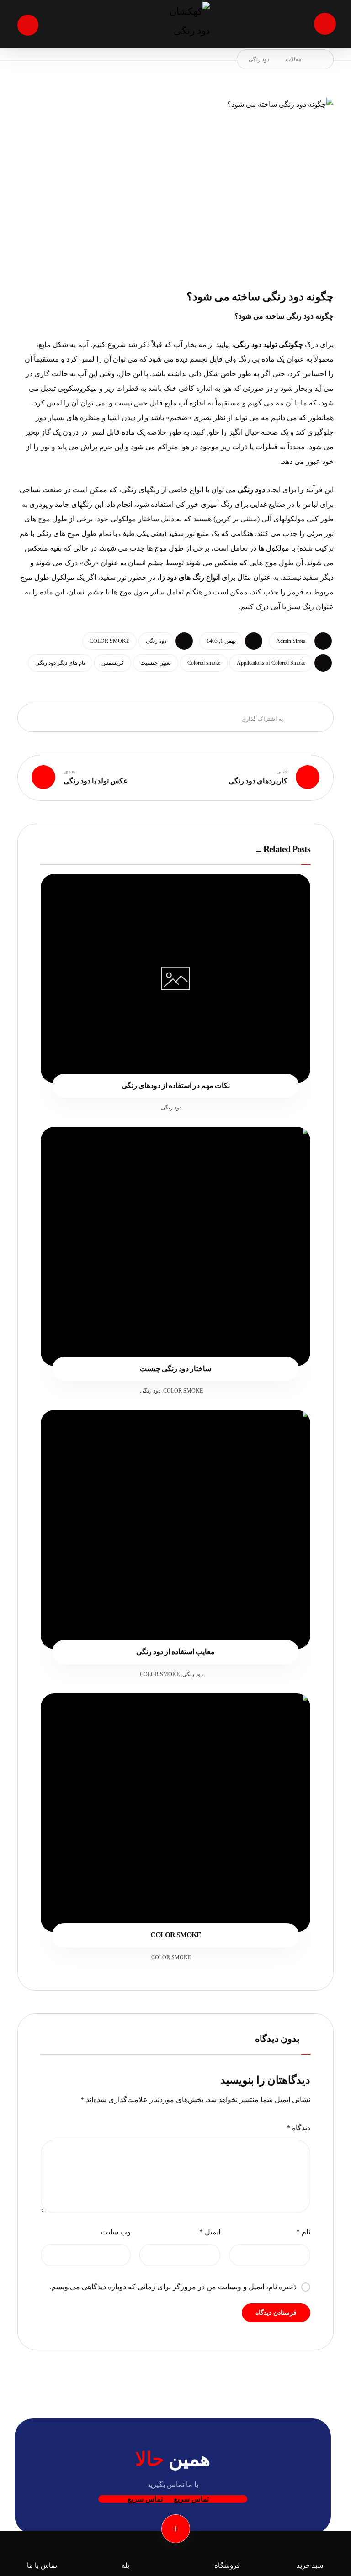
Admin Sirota (291, 641)
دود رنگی (248, 344)
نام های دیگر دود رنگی (60, 663)
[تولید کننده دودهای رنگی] (175, 24)
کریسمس (113, 663)
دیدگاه (298, 2128)
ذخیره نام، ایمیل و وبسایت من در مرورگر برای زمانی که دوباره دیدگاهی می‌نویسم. (173, 2287)
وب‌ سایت (116, 2232)
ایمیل (210, 2232)
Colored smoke (204, 663)
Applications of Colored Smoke (271, 663)
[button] (325, 24)
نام (303, 2232)
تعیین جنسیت (156, 663)
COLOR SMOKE (109, 641)
